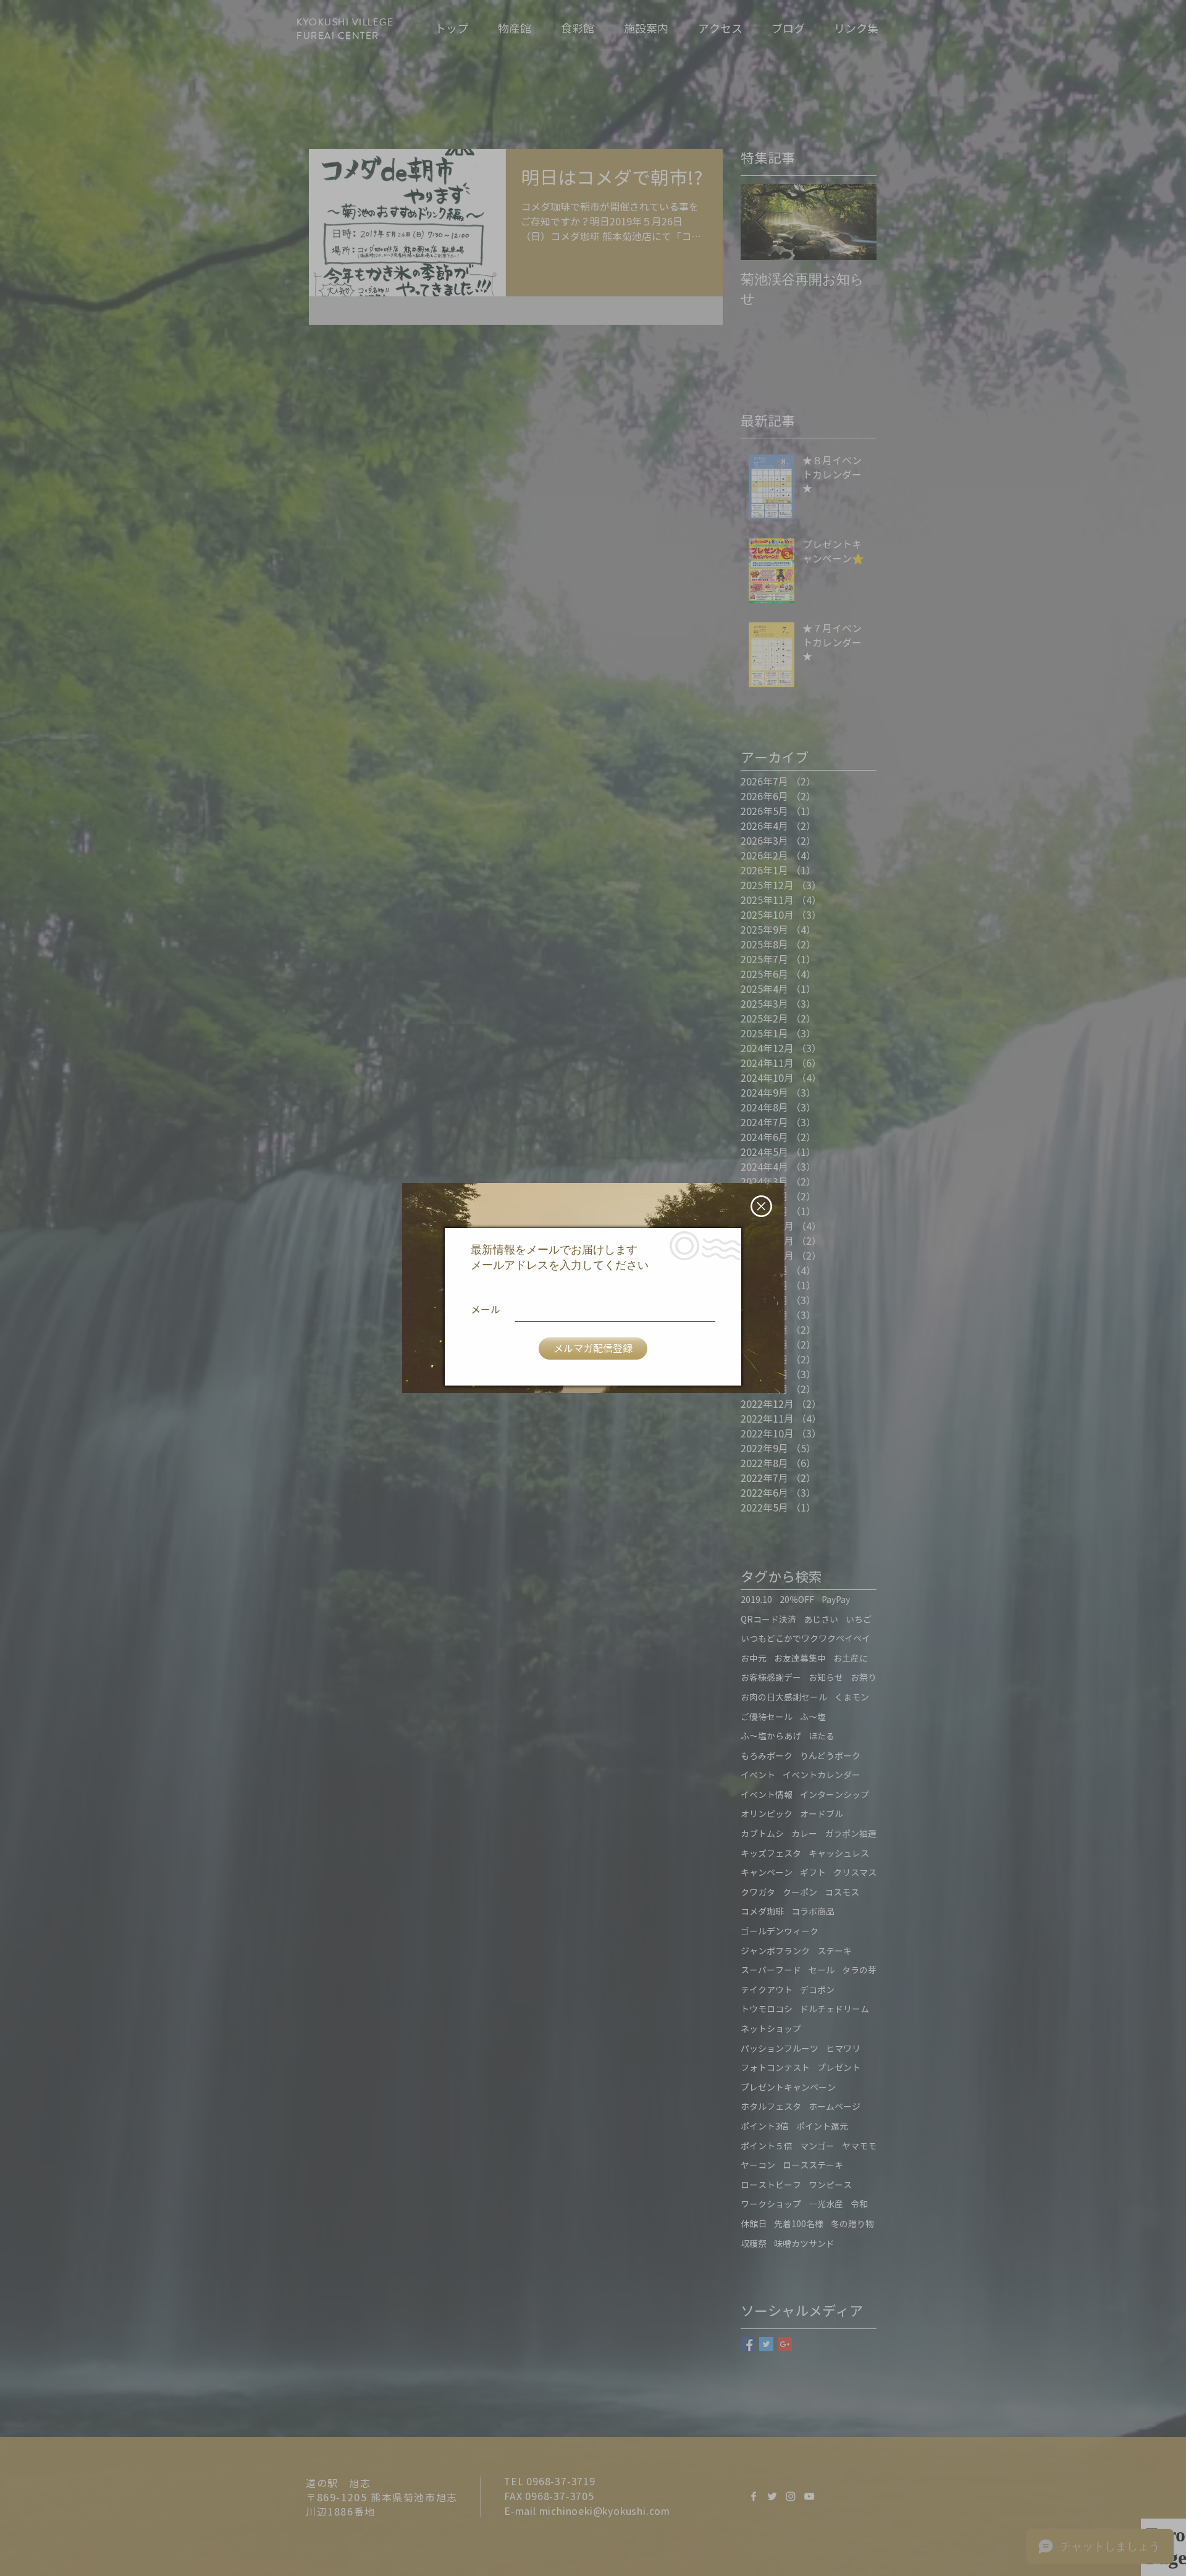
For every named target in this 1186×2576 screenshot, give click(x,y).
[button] (761, 1206)
